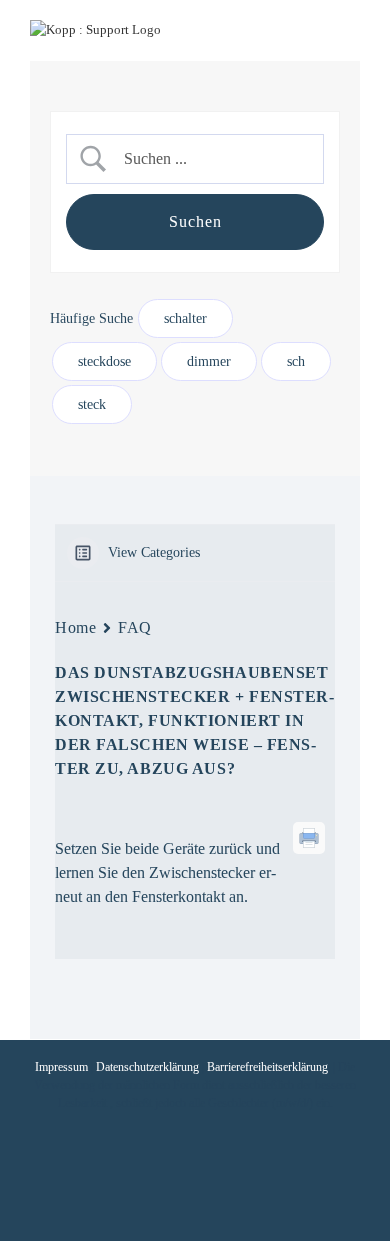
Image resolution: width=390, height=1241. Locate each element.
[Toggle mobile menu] (352, 30)
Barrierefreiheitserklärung (267, 1067)
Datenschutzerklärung (147, 1067)
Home (75, 627)
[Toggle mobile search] (315, 30)
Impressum (61, 1067)
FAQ (135, 627)
